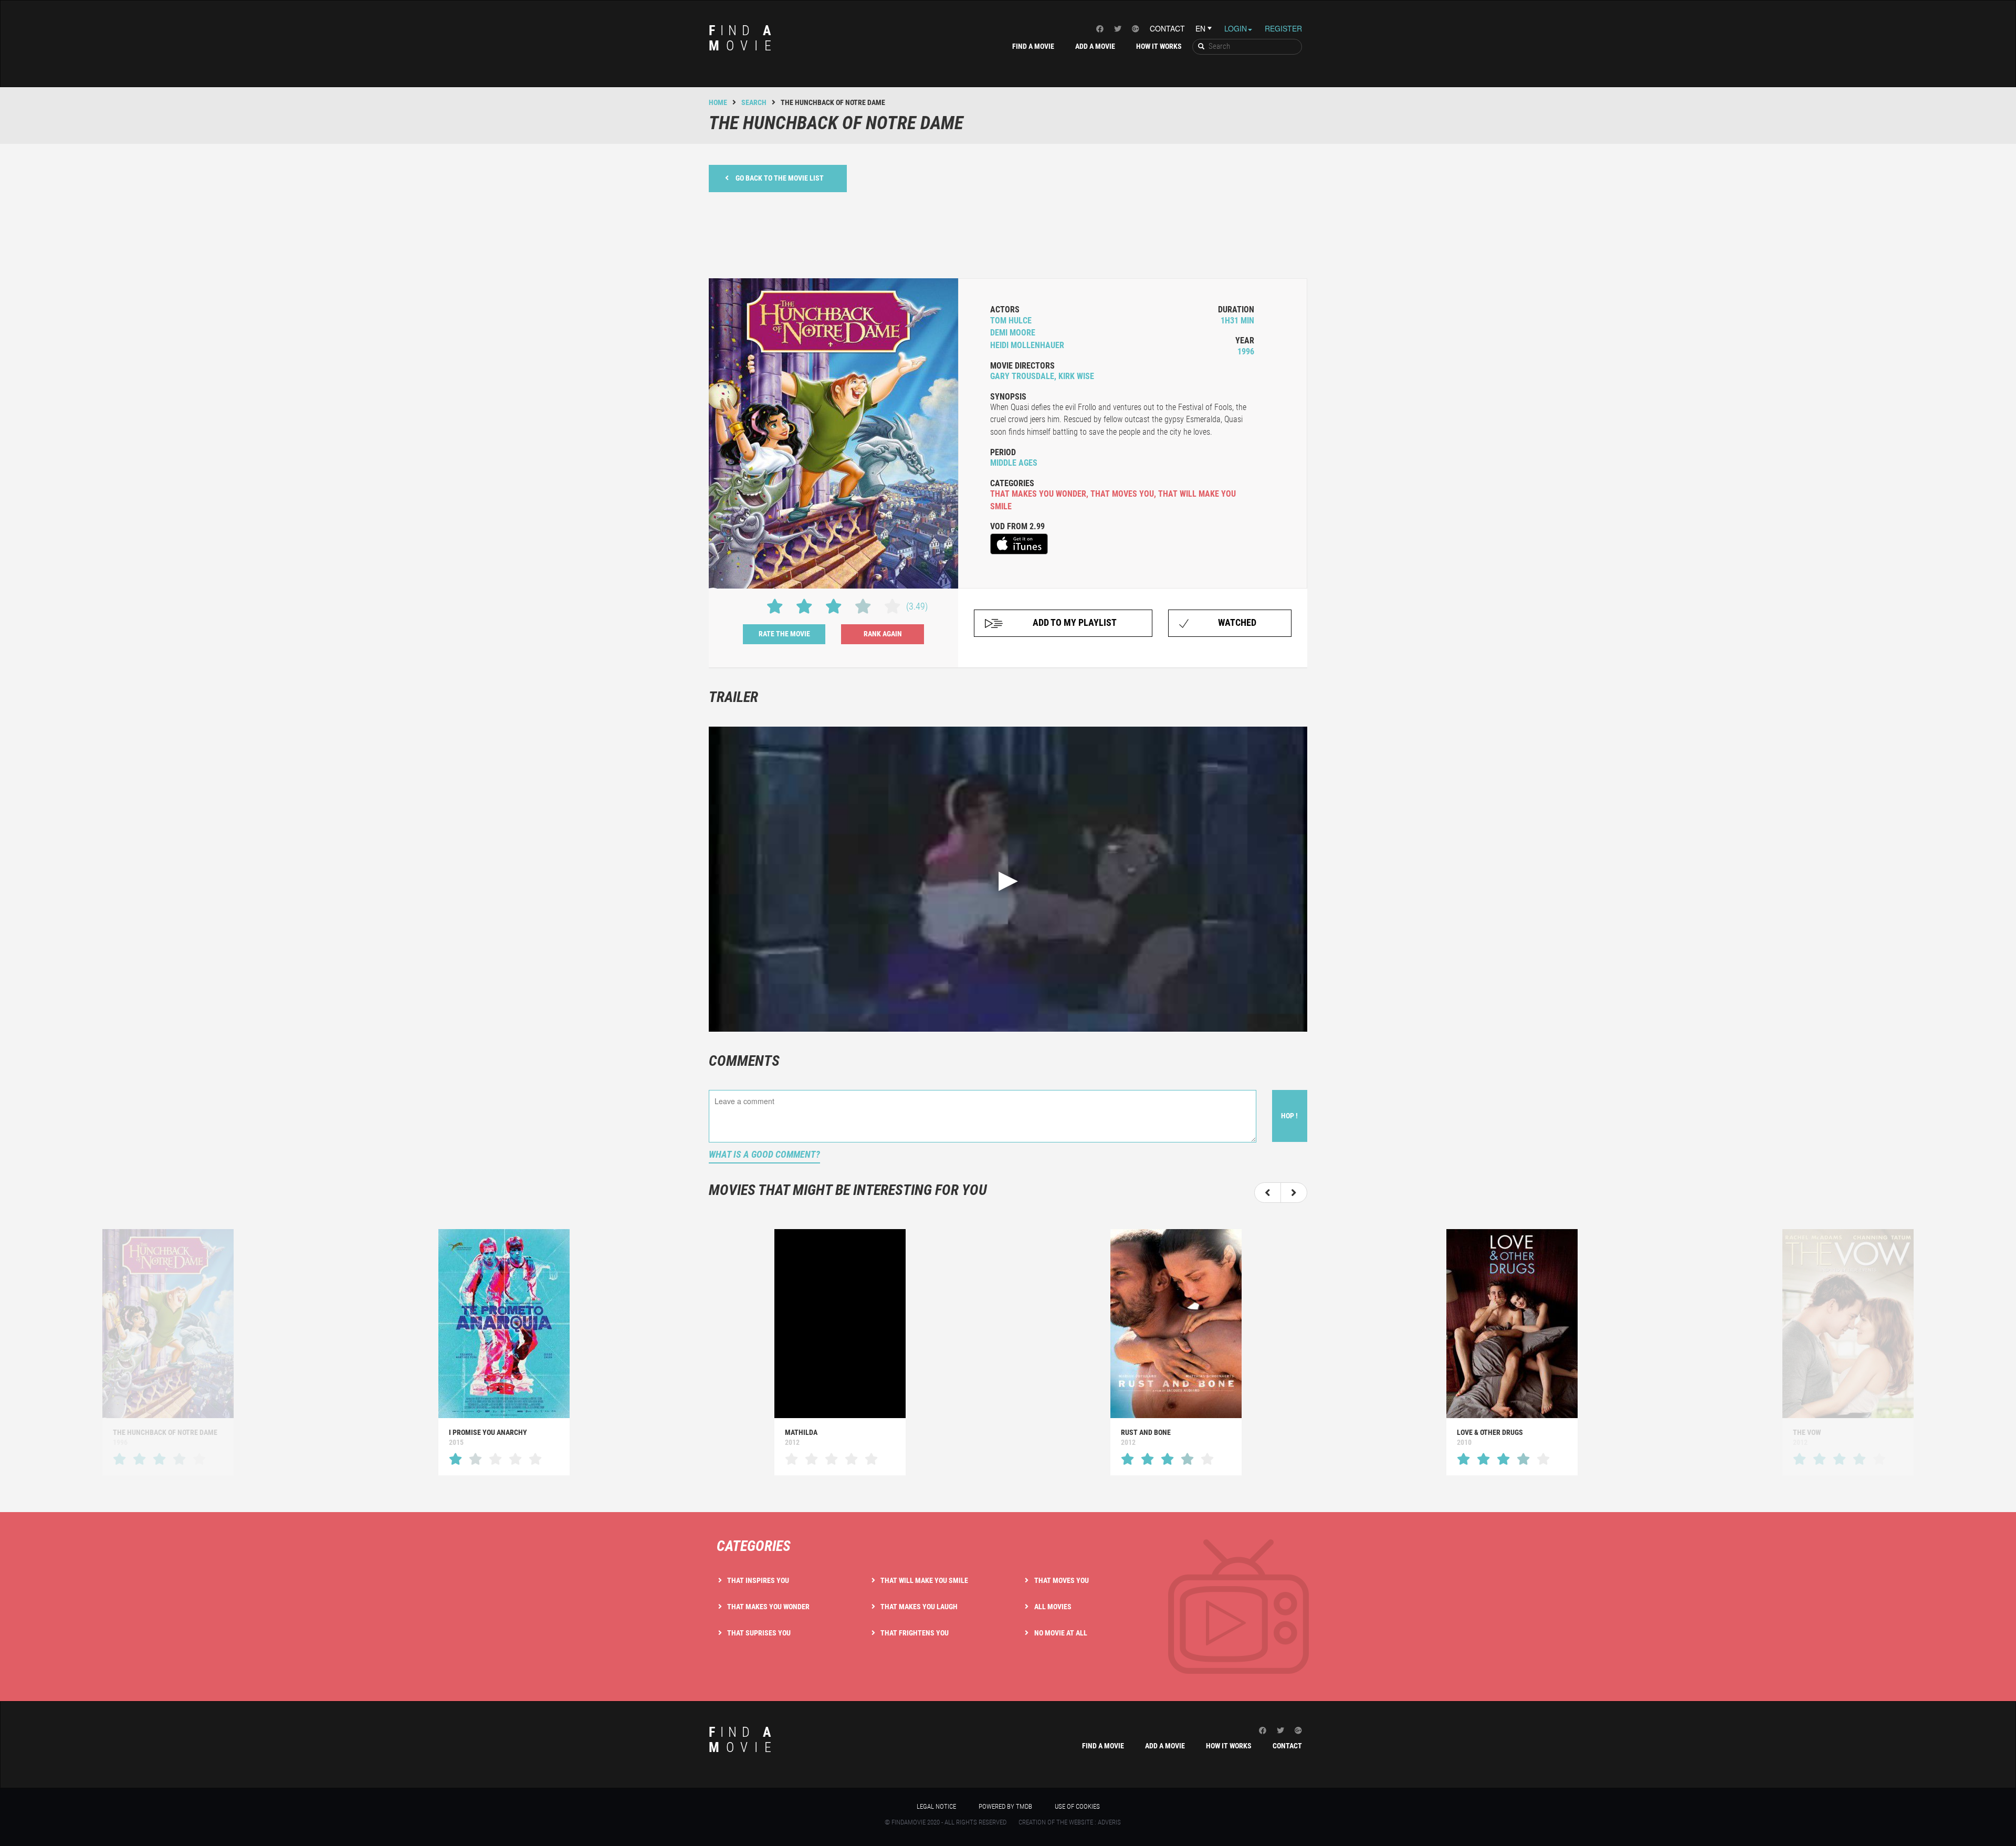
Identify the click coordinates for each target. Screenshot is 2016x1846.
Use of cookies (1077, 1806)
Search (754, 102)
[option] (504, 1352)
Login (1236, 28)
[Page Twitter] (1118, 28)
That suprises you (759, 1633)
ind (743, 38)
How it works (1159, 46)
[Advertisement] (1008, 234)
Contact (1167, 28)
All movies (1053, 1607)
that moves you (1122, 494)
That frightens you (915, 1633)
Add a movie (1095, 46)
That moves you (1062, 1580)
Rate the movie (784, 634)
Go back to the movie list (780, 178)
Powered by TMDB (1005, 1806)
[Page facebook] (1100, 28)
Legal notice (936, 1806)
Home (718, 102)
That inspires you (758, 1580)
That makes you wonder (768, 1607)
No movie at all (1061, 1633)
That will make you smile (924, 1580)
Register (1283, 28)
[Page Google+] (1136, 28)
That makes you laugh (919, 1607)
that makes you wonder (1038, 494)
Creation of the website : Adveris (1070, 1822)
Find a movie (1033, 46)
